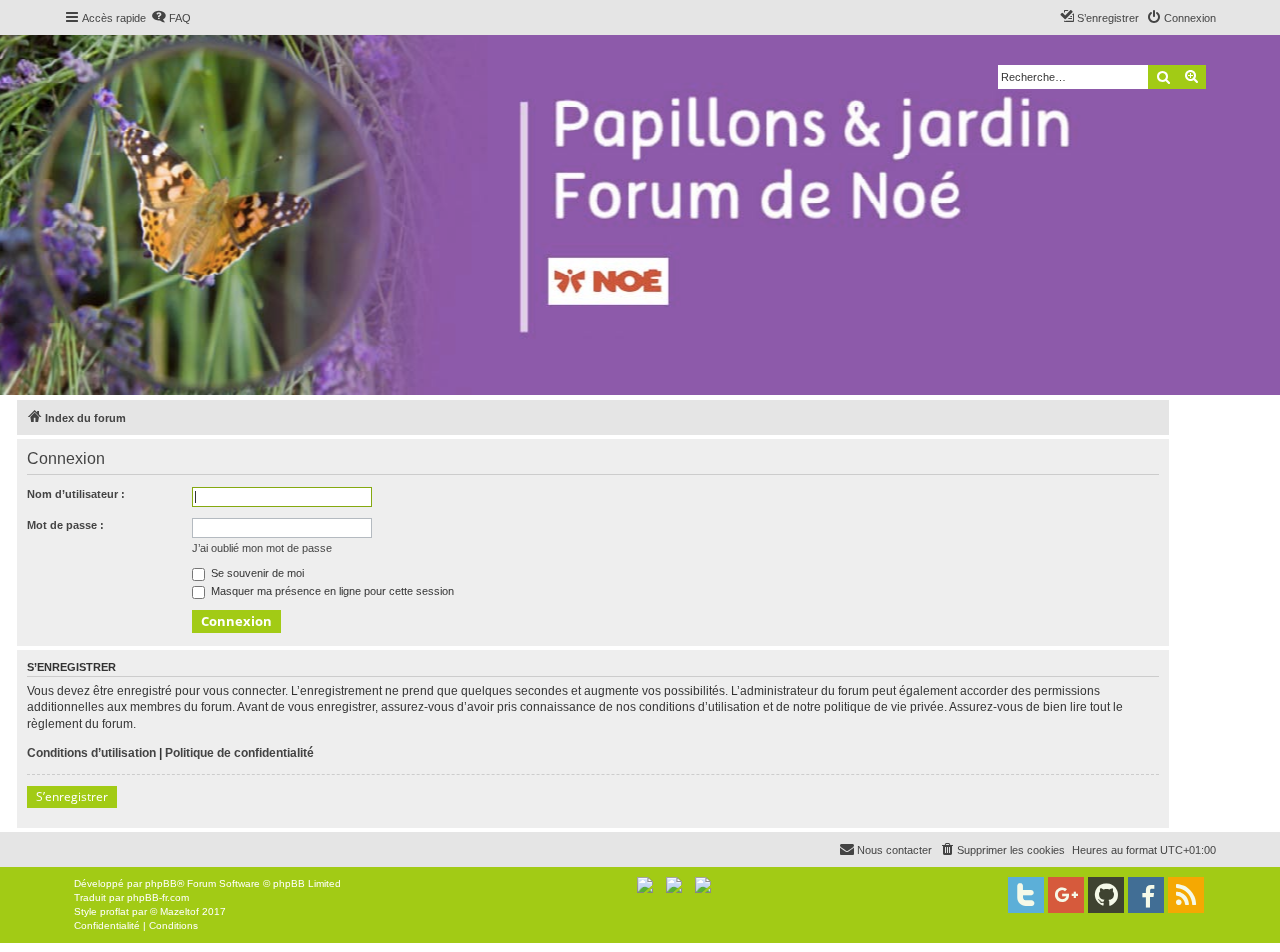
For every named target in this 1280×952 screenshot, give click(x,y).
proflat (114, 911)
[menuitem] (171, 18)
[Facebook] (1146, 895)
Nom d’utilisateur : (76, 494)
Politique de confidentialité (239, 753)
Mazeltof (179, 911)
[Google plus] (1066, 895)
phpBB (161, 883)
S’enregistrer (72, 796)
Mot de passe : (65, 525)
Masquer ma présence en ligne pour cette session (331, 591)
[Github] (1106, 895)
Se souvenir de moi (256, 573)
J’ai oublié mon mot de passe (262, 548)
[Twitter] (1026, 895)
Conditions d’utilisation (91, 753)
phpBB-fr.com (158, 897)
